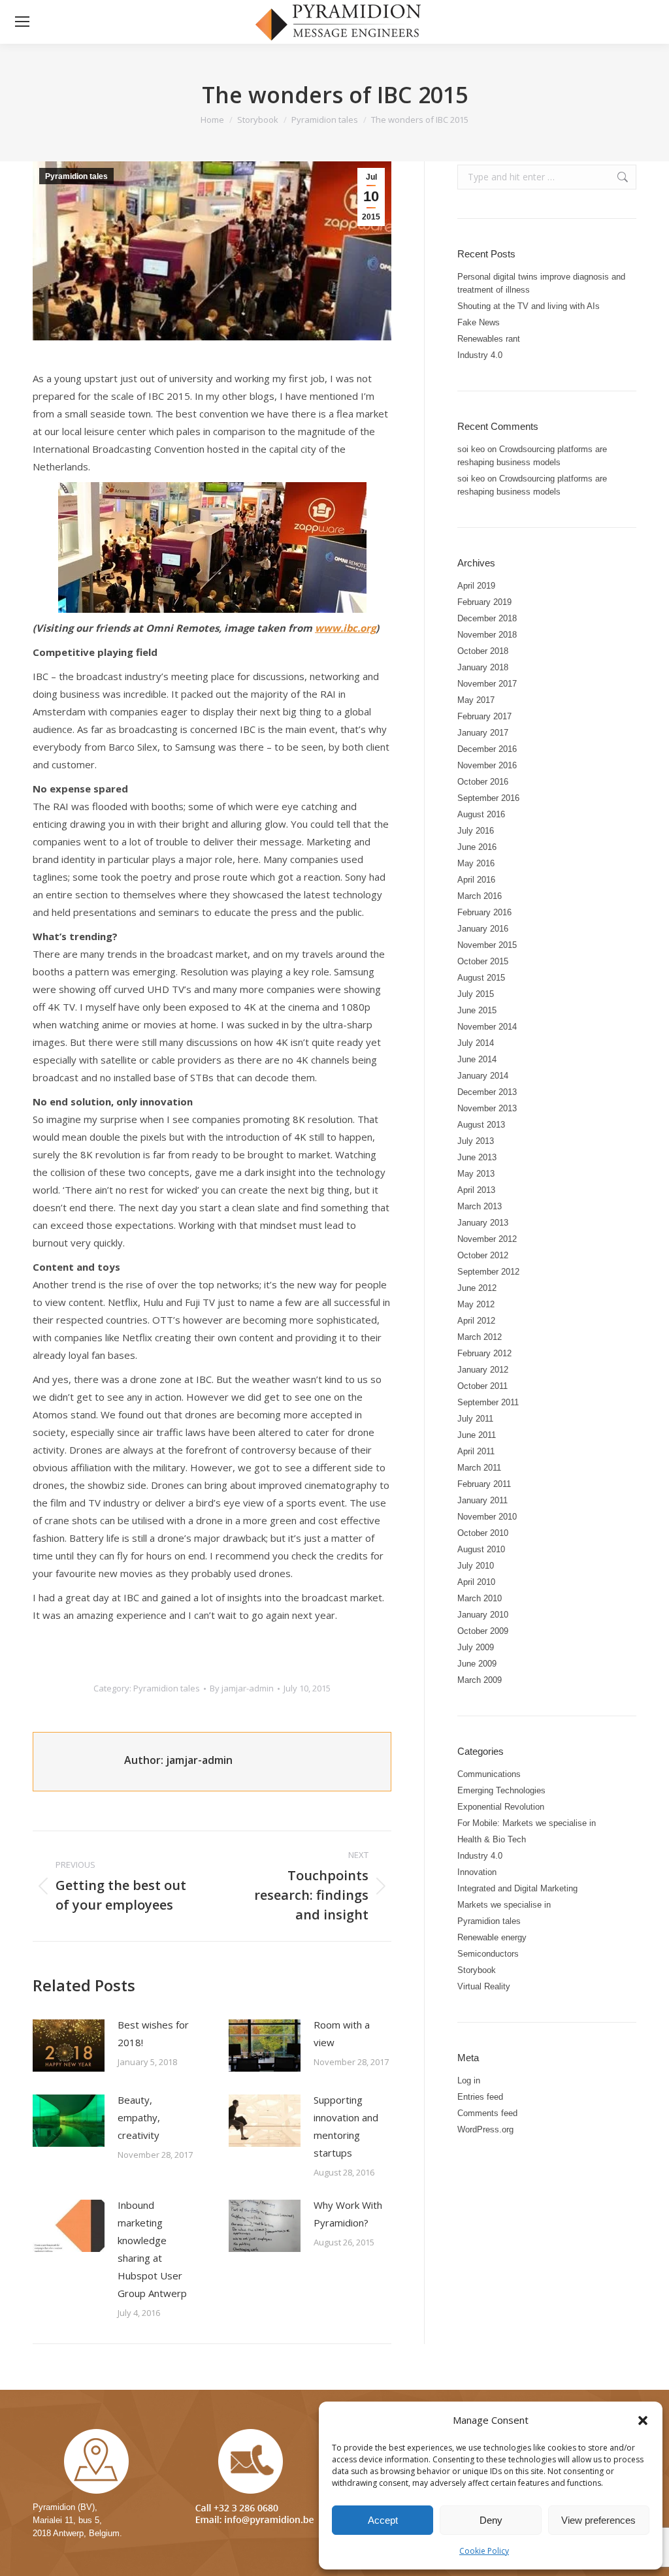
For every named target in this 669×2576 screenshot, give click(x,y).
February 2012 (484, 1353)
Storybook (477, 1970)
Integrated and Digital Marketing (517, 1888)
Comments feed (487, 2113)
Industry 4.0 (480, 355)
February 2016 (484, 912)
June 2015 (477, 1010)
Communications (489, 1774)
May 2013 (476, 1174)
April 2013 (476, 1190)
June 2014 (477, 1059)
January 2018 (483, 667)
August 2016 (481, 814)
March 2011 (479, 1468)
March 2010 (480, 1598)
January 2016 (483, 929)
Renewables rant (489, 339)
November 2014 (487, 1027)
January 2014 (483, 1076)
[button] (643, 2421)
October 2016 (483, 782)
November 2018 (487, 635)
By (242, 1688)
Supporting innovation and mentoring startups (346, 2126)
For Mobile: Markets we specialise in (527, 1823)
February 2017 (484, 716)
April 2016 (476, 880)
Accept (383, 2520)
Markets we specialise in (504, 1905)
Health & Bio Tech (492, 1839)
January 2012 (483, 1370)
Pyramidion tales (76, 176)
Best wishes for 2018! (153, 2033)
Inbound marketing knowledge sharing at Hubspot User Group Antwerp (152, 2249)
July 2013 (476, 1141)
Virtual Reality (484, 1986)
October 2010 (483, 1533)
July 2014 (476, 1043)
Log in (469, 2080)
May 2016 (476, 863)
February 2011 (484, 1484)
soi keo (471, 449)
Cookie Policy (484, 2551)
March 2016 (480, 896)
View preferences (598, 2520)
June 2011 (477, 1435)
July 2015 (476, 994)
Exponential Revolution (501, 1807)
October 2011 (482, 1386)
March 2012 (480, 1337)
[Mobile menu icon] (22, 22)
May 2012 (476, 1304)
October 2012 (483, 1255)
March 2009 (480, 1680)
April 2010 (476, 1582)
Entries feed (480, 2097)
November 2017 (487, 684)
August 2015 (481, 978)
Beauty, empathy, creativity (139, 2117)
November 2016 (487, 765)
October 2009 (483, 1631)
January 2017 (483, 733)
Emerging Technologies (501, 1790)
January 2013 (483, 1223)
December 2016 (487, 749)
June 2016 (477, 847)
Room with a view (342, 2033)
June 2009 (477, 1664)
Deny (491, 2520)
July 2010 (476, 1566)
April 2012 (476, 1321)
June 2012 (477, 1288)
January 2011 (482, 1500)
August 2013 (481, 1125)
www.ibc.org (345, 628)
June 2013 (477, 1157)
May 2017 (476, 700)
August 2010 (481, 1549)
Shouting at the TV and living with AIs (529, 306)
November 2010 (487, 1517)
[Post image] (69, 2046)
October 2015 (483, 961)
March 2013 (480, 1206)
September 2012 (488, 1272)
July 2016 (476, 831)
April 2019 (476, 586)
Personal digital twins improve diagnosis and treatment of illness (541, 283)
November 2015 (487, 945)
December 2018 (487, 618)
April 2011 (476, 1451)
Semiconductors (488, 1954)
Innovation (477, 1872)
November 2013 (487, 1108)
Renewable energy (492, 1937)
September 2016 (488, 798)
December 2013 (487, 1092)
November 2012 (487, 1239)
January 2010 (483, 1615)
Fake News (479, 322)
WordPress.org (485, 2129)
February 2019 (484, 602)
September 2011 (488, 1402)
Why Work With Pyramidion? (348, 2214)
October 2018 (483, 651)
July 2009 (476, 1647)
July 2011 (475, 1419)
